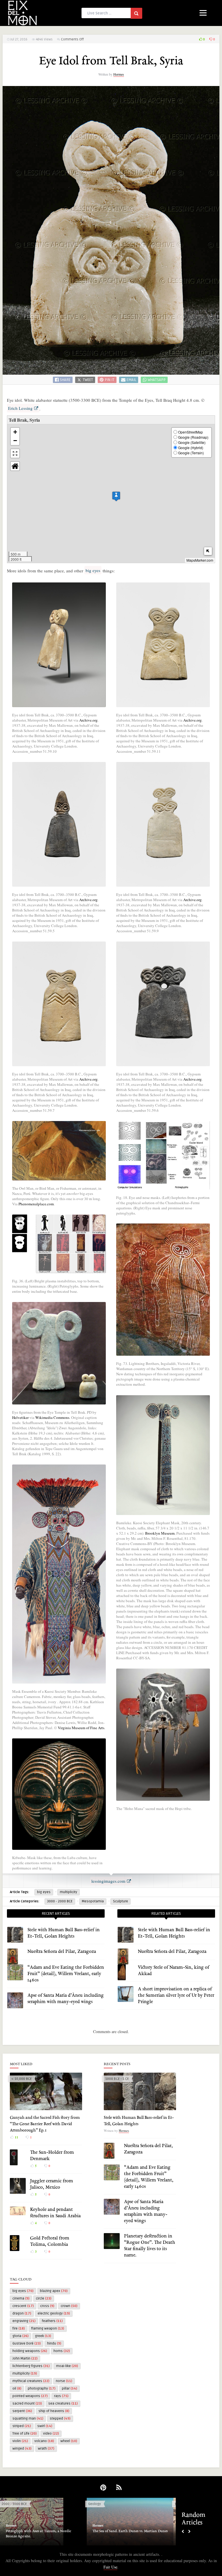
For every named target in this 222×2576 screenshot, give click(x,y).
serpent (22, 2411)
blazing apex (54, 2291)
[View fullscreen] (15, 453)
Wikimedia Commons (52, 1417)
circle (44, 2298)
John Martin (25, 2359)
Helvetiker (20, 1417)
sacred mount (27, 2404)
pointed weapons (30, 2396)
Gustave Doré (27, 2344)
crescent (23, 2306)
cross (47, 2306)
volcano (44, 2441)
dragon (22, 2313)
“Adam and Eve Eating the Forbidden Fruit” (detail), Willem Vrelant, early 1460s (66, 1974)
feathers (52, 2321)
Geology (95, 2504)
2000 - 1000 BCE (14, 2504)
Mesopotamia (93, 1901)
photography (42, 2389)
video (51, 2434)
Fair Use (110, 2567)
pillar (70, 2389)
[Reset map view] (15, 466)
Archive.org (88, 720)
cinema (21, 2298)
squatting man (28, 2419)
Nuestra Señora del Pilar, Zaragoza (62, 1952)
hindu (54, 2344)
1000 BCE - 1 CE (117, 2079)
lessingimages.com (108, 1881)
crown (69, 2306)
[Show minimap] (208, 551)
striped (22, 2426)
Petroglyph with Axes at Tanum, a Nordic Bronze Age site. (38, 2534)
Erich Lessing (20, 408)
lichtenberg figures (31, 2366)
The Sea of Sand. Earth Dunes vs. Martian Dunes (130, 2531)
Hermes (119, 74)
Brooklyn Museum (160, 1533)
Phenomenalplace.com (36, 1204)
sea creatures (63, 2404)
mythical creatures (31, 2381)
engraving (24, 2321)
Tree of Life (25, 2434)
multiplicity (69, 1892)
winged (22, 2449)
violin (20, 2441)
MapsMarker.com (200, 560)
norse (64, 2381)
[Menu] (203, 12)
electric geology (54, 2313)
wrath (46, 2449)
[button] (116, 496)
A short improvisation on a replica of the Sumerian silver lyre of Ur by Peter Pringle (176, 1996)
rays (61, 2396)
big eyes (93, 570)
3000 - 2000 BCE (60, 1901)
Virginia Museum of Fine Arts (81, 1728)
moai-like (67, 2366)
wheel (69, 2441)
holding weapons (30, 2351)
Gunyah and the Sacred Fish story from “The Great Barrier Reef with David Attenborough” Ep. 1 (45, 2124)
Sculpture (121, 1901)
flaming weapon (48, 2329)
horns (62, 2351)
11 (16, 2137)
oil (17, 2389)
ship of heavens (54, 2411)
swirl (45, 2426)
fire (19, 2329)
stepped (60, 2419)
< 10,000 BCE (22, 2079)
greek (43, 2336)
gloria (21, 2336)
